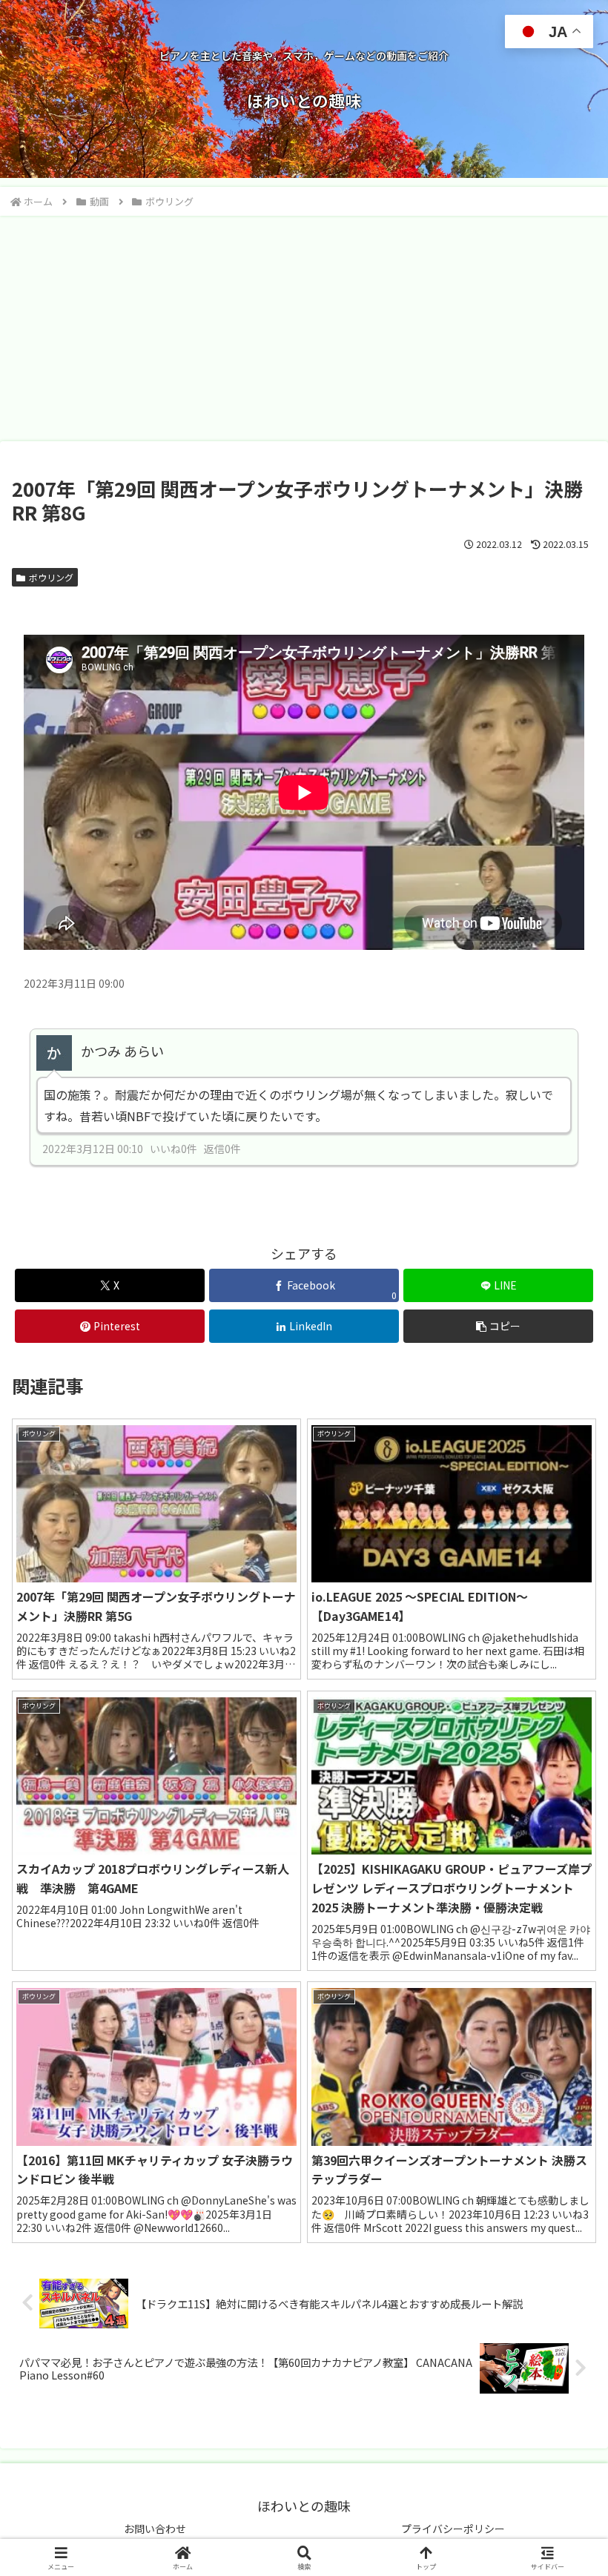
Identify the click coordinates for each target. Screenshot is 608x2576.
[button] (498, 1326)
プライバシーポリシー (453, 2529)
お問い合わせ (155, 2529)
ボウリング (51, 577)
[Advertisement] (304, 328)
